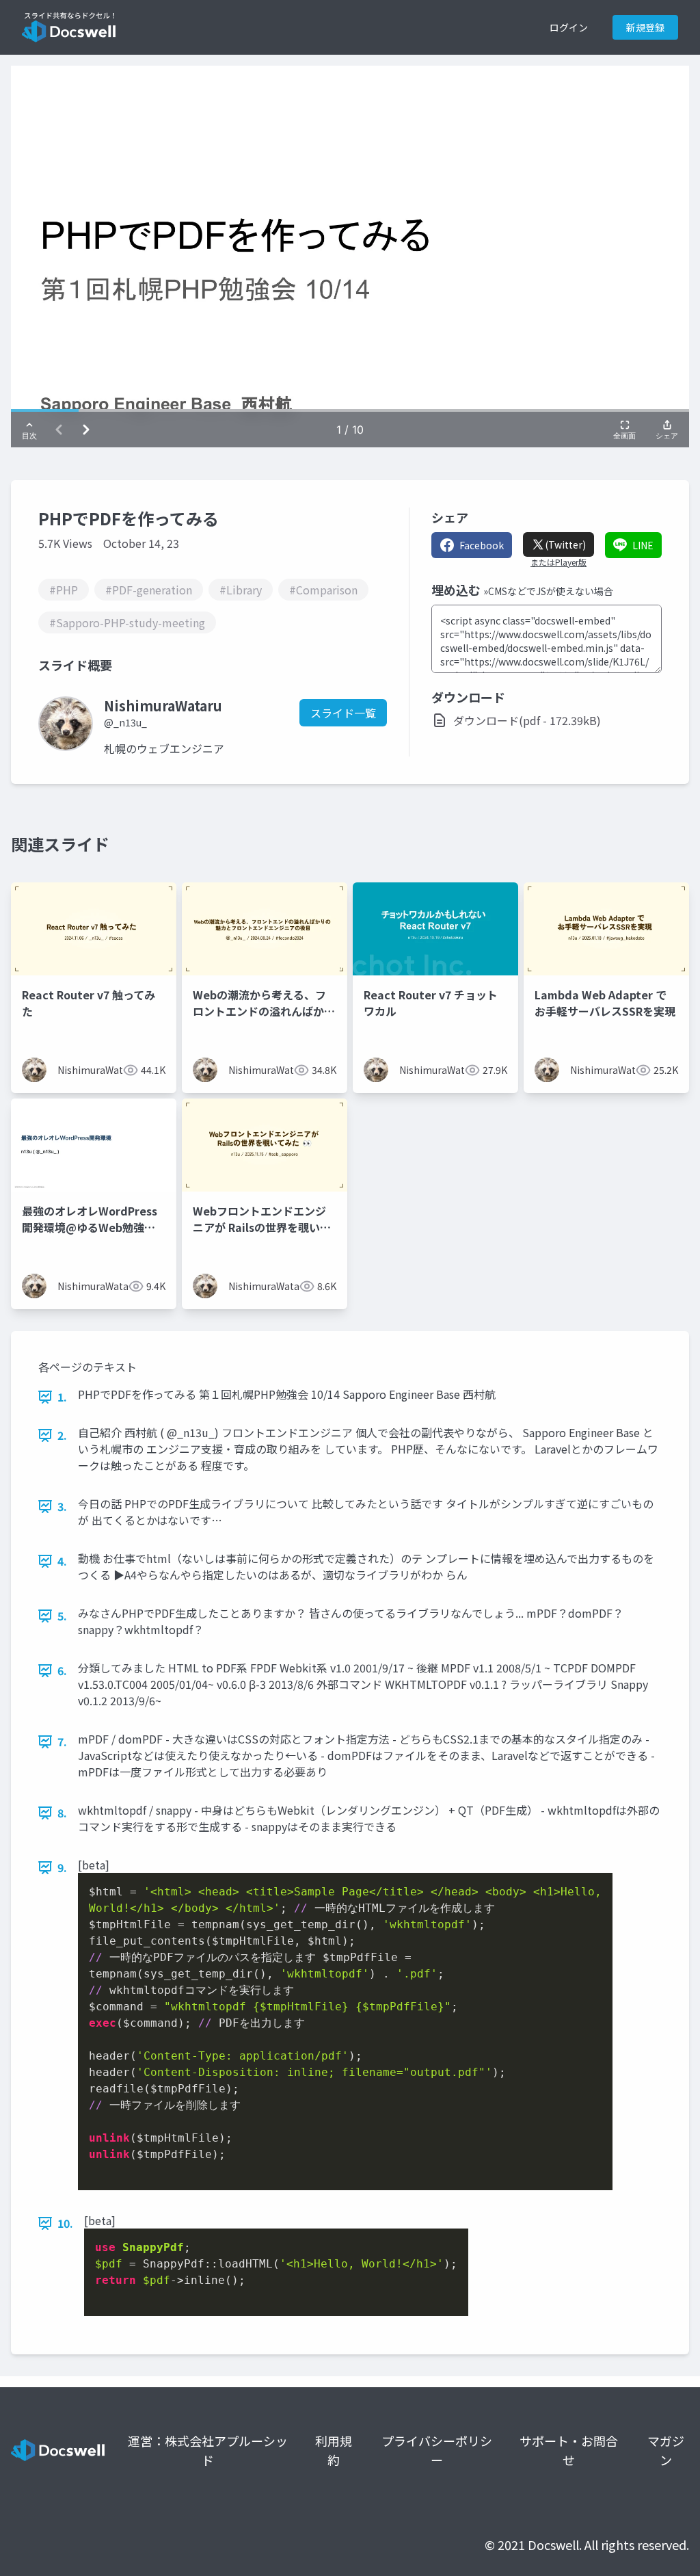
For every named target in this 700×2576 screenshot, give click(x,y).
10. (65, 2223)
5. (62, 1616)
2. (62, 1435)
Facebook (482, 545)
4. (62, 1561)
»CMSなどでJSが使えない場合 (548, 591)
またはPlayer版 (558, 562)
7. (62, 1742)
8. (62, 1813)
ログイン (569, 27)
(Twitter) (565, 544)
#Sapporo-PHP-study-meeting (127, 622)
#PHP (64, 590)
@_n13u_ (125, 722)
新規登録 (645, 27)
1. (62, 1397)
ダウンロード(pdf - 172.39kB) (527, 720)
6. (62, 1670)
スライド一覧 (343, 713)
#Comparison (323, 590)
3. (62, 1506)
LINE (643, 545)
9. (62, 1867)
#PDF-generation (149, 590)
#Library (241, 590)
